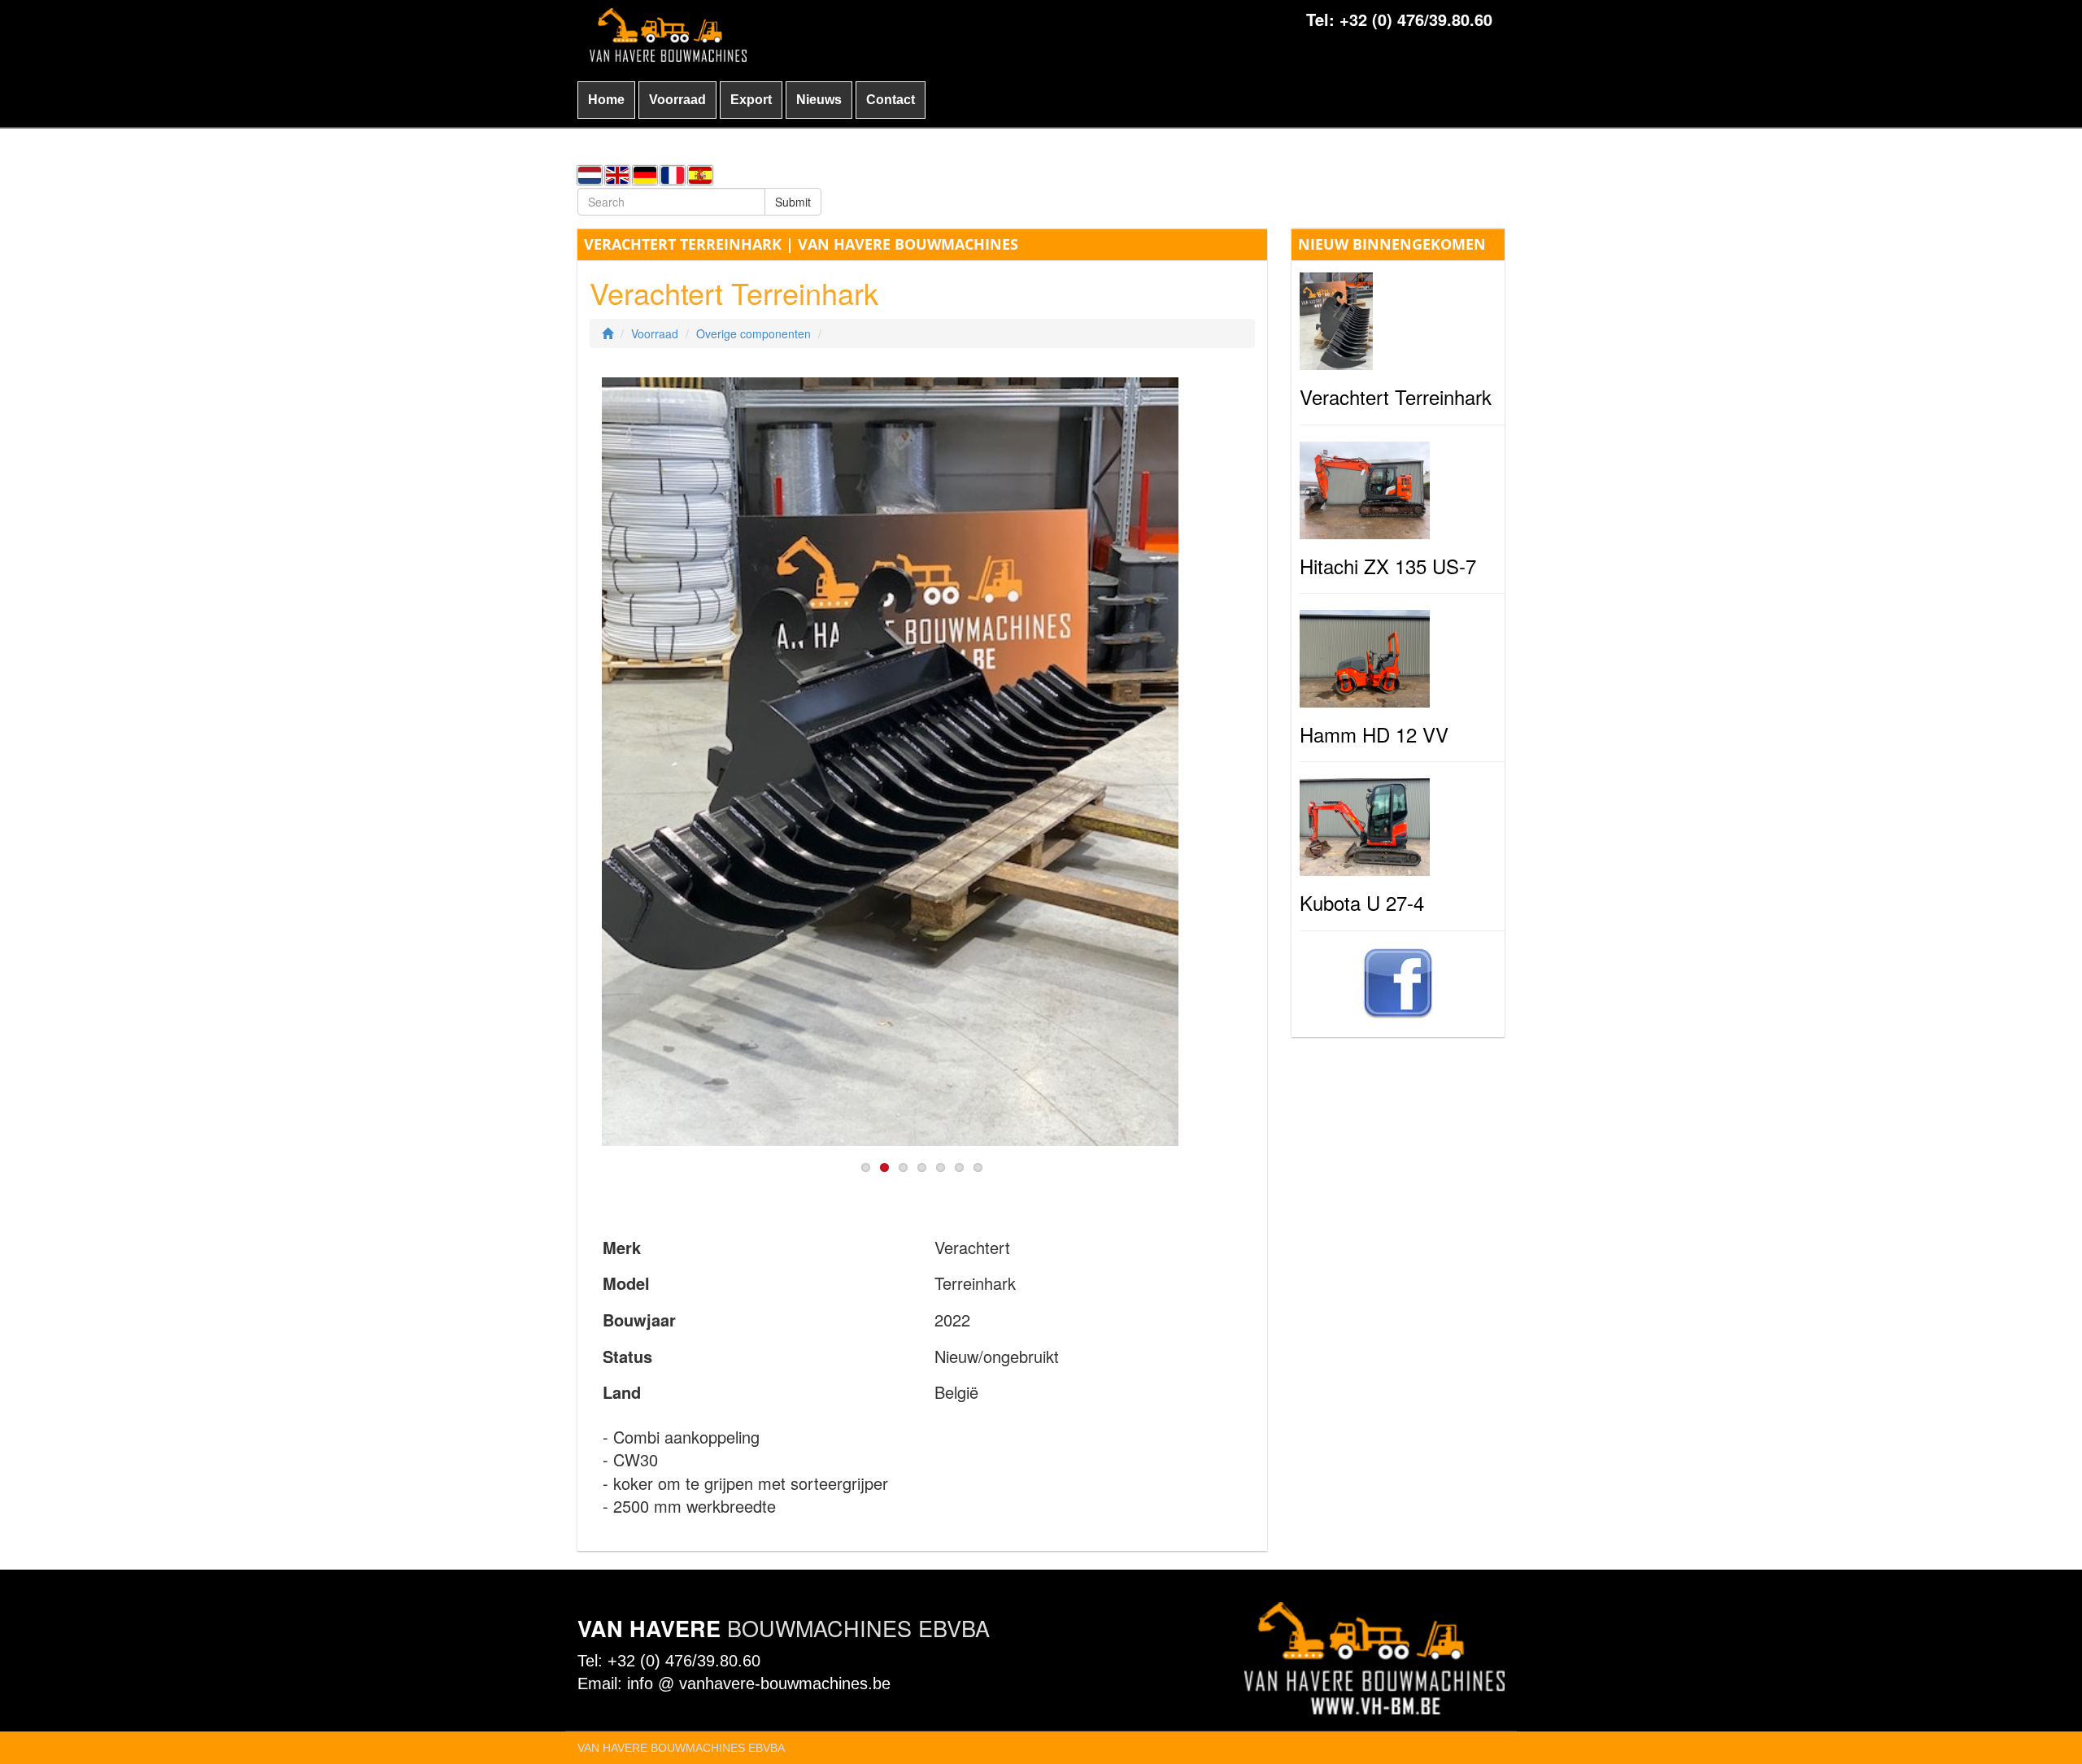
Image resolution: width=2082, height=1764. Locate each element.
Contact (891, 100)
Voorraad (677, 100)
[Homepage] (608, 333)
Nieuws (819, 100)
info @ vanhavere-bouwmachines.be (759, 1683)
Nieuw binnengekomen (1392, 244)
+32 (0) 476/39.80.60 (1416, 19)
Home (606, 100)
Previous (577, 756)
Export (751, 100)
